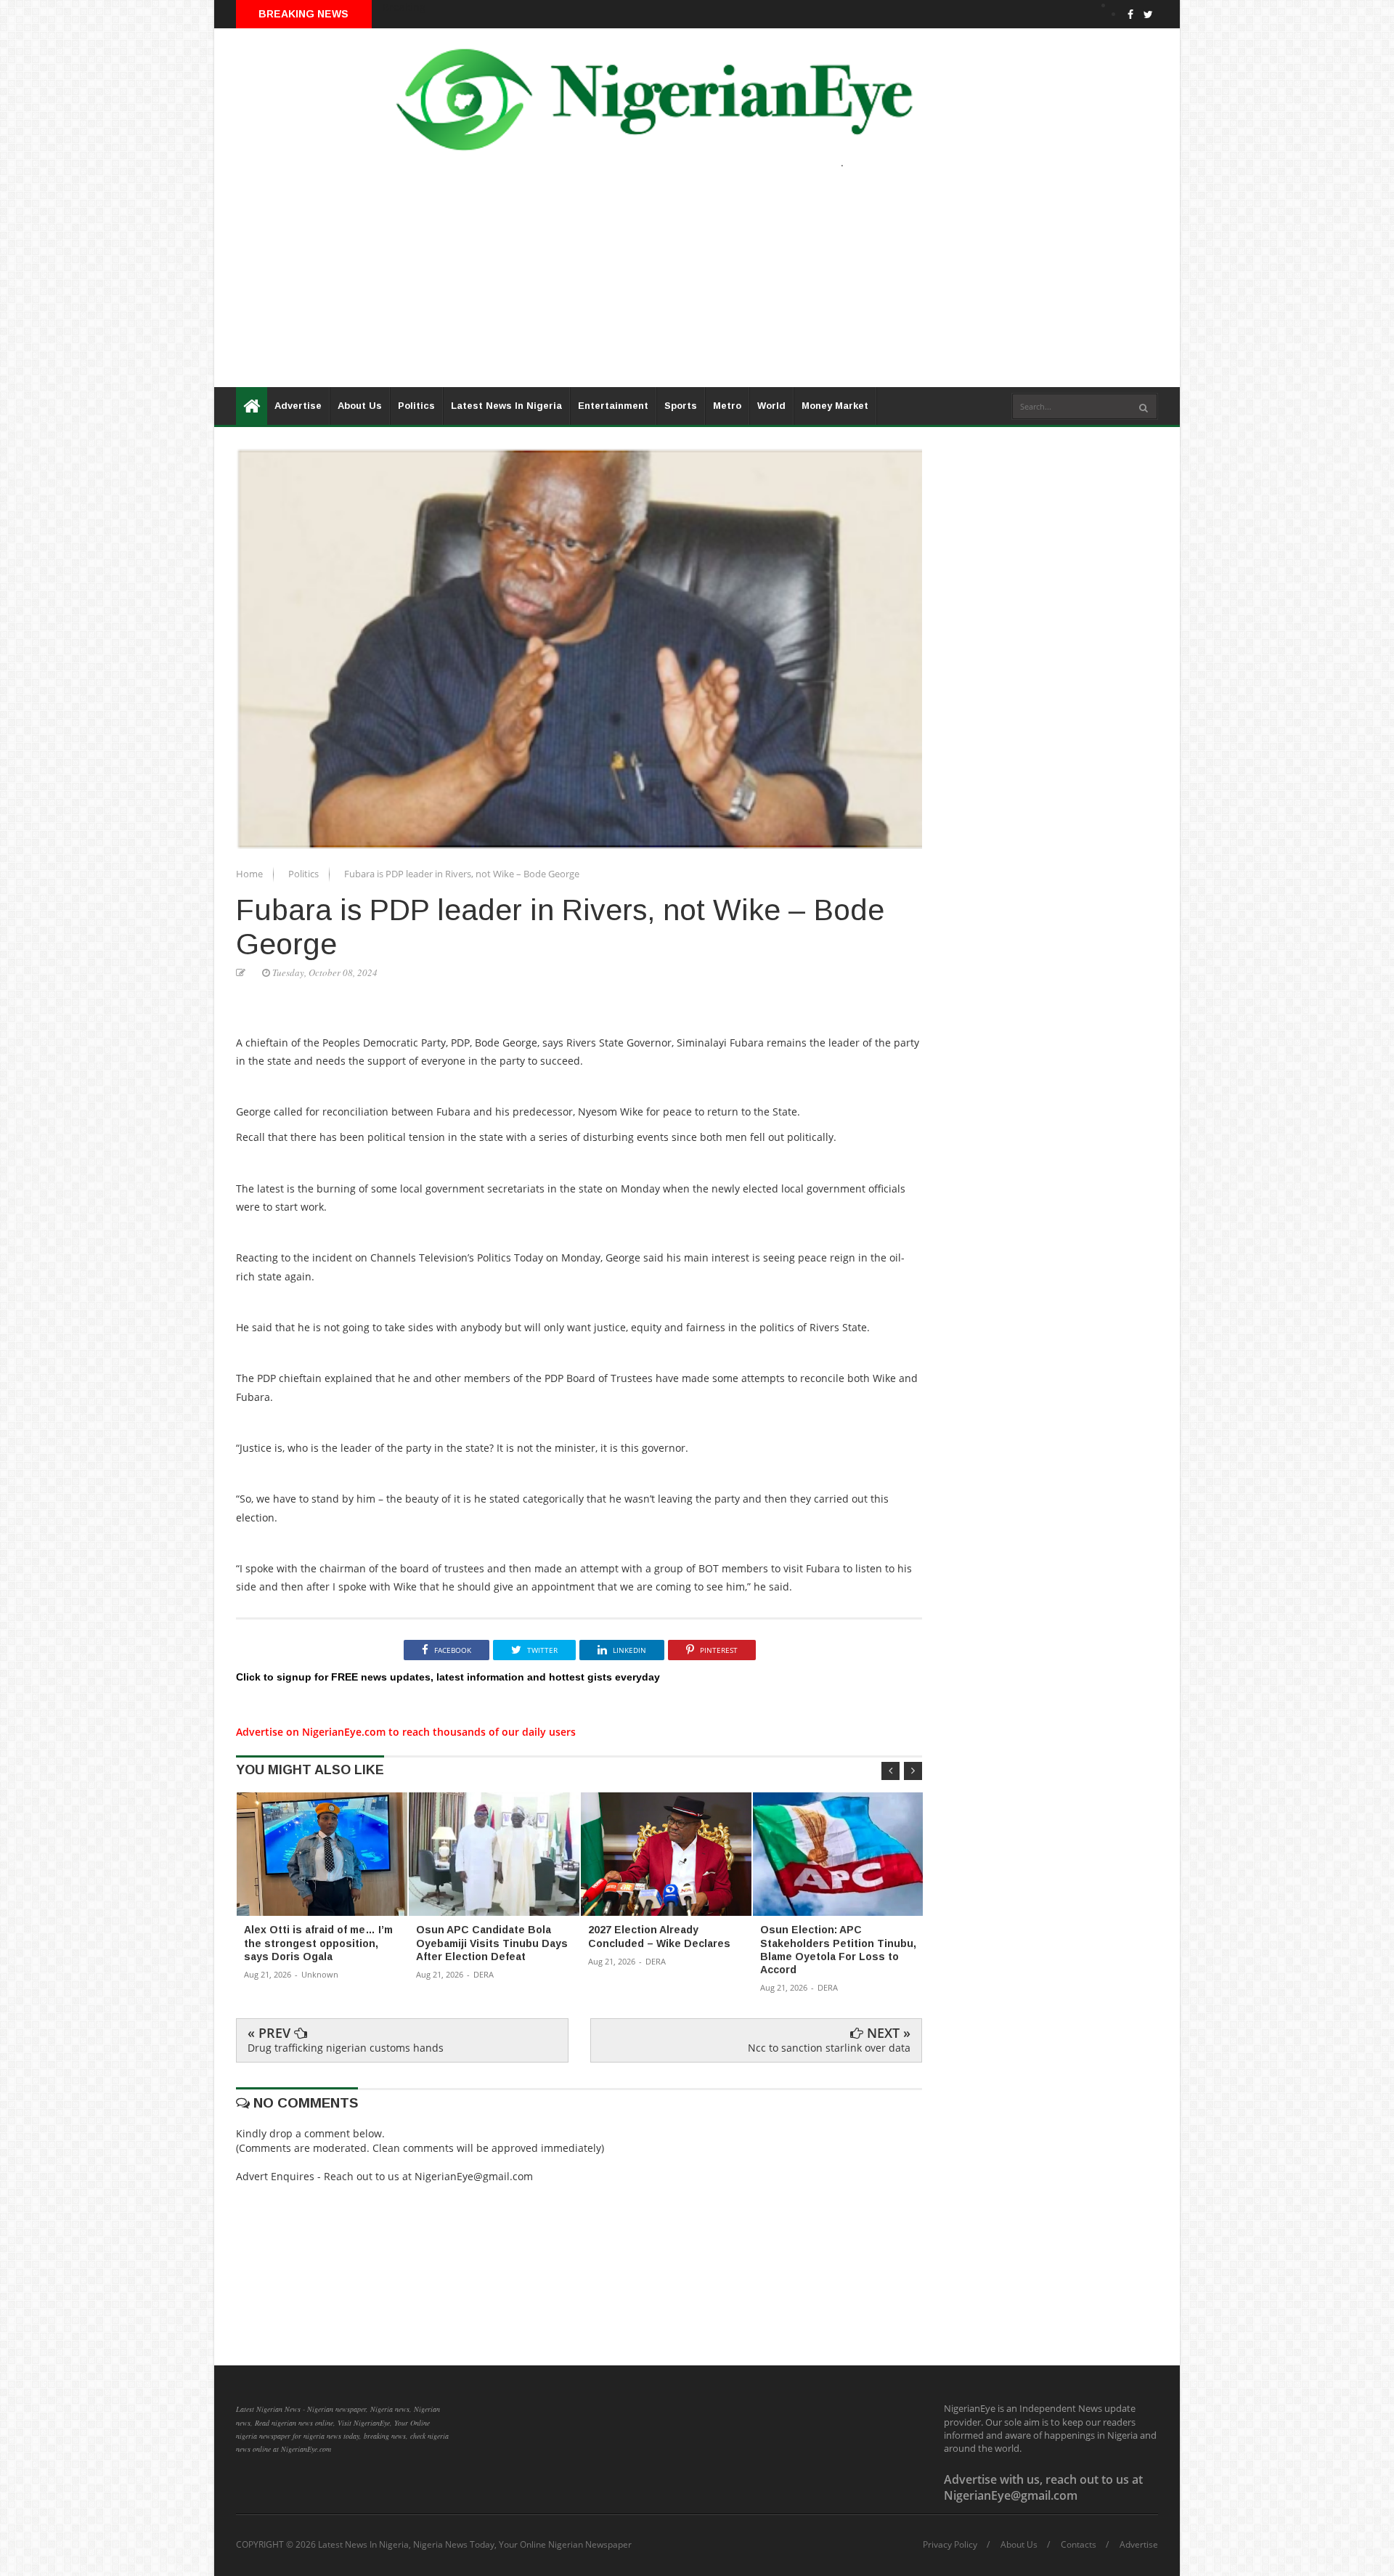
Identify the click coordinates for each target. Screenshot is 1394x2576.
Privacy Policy (950, 2545)
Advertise (298, 406)
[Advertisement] (650, 285)
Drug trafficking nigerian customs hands (346, 2048)
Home (250, 874)
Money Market (835, 406)
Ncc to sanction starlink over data (829, 2048)
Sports (681, 406)
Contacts (1079, 2545)
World (771, 406)
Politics (416, 406)
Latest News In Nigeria (506, 406)
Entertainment (613, 406)
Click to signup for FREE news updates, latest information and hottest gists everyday (448, 1677)
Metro (727, 406)
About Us (360, 406)
